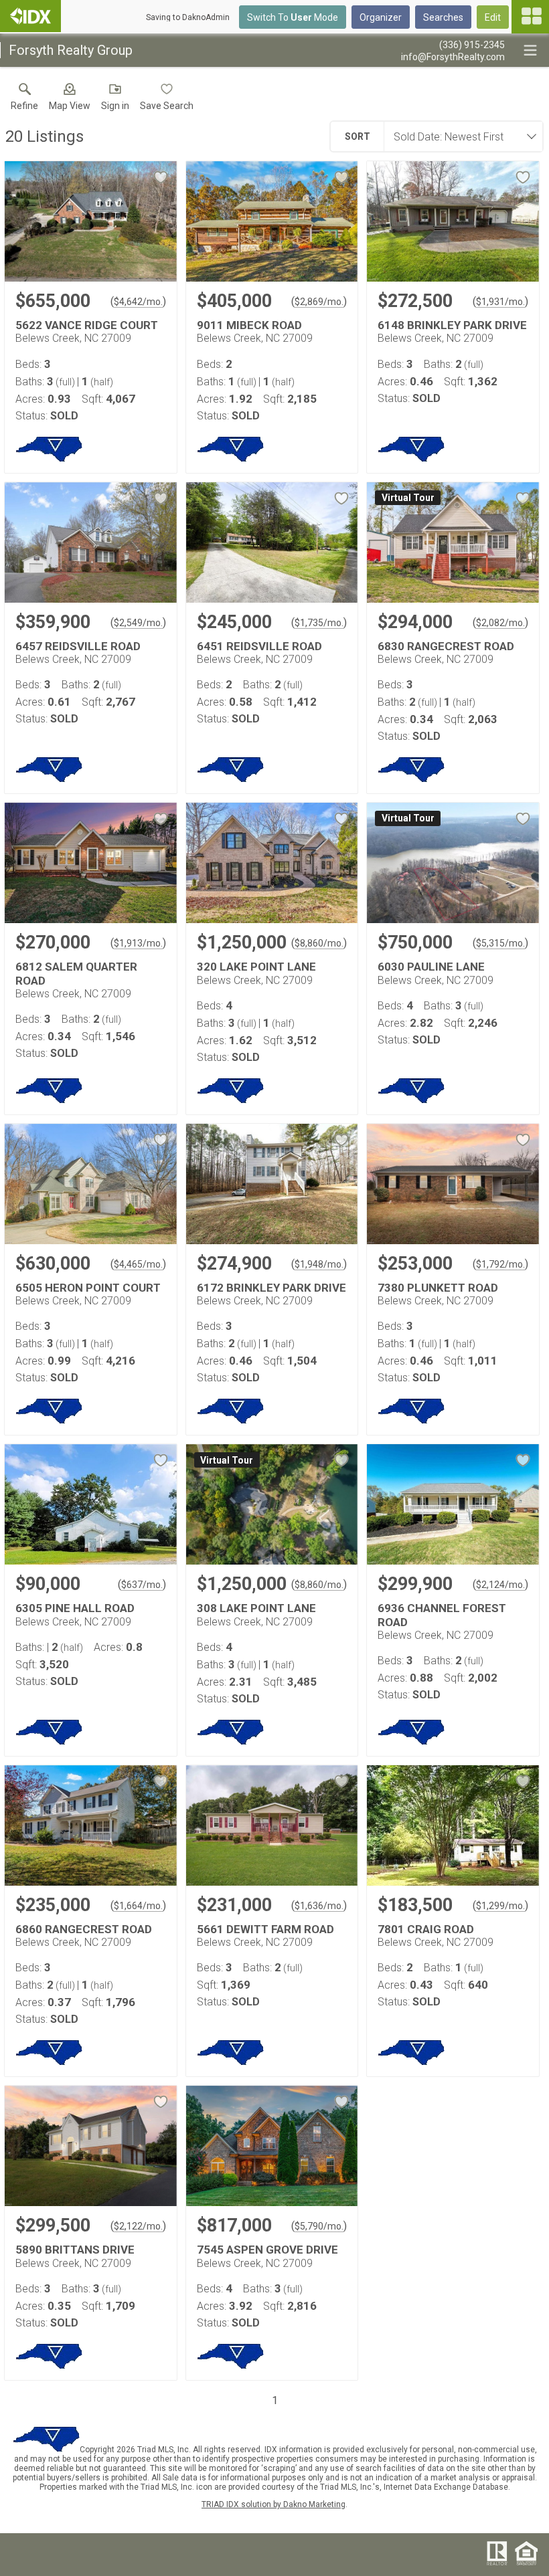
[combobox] (459, 136)
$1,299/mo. (500, 1906)
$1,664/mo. (138, 1906)
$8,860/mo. (319, 943)
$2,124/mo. (500, 1585)
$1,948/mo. (319, 1264)
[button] (70, 100)
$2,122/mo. (138, 2226)
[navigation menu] (530, 17)
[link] (24, 100)
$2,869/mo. (319, 302)
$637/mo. (142, 1585)
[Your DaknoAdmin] (30, 16)
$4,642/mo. (138, 302)
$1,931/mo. (500, 302)
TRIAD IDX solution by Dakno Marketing (273, 2504)
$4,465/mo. (138, 1264)
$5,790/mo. (319, 2226)
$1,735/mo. (319, 623)
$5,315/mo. (500, 943)
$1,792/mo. (500, 1264)
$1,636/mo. (319, 1906)
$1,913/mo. (138, 943)
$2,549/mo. (138, 623)
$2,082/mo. (500, 623)
